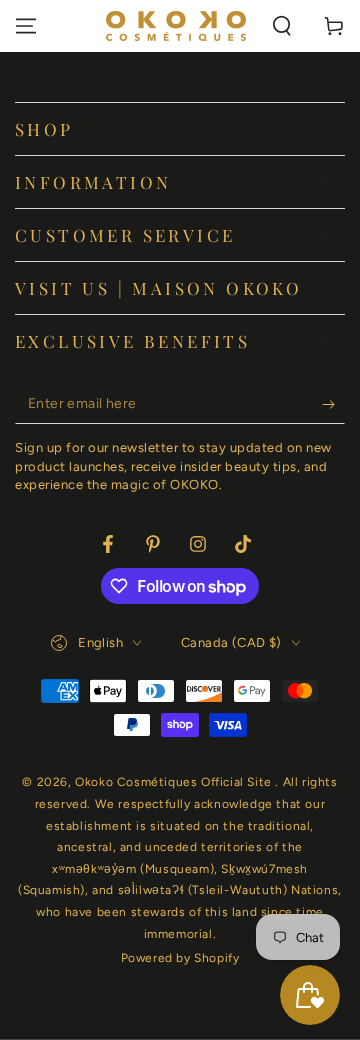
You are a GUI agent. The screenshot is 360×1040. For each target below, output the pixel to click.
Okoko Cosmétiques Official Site (175, 782)
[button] (282, 26)
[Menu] (26, 26)
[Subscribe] (333, 404)
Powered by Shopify (180, 958)
